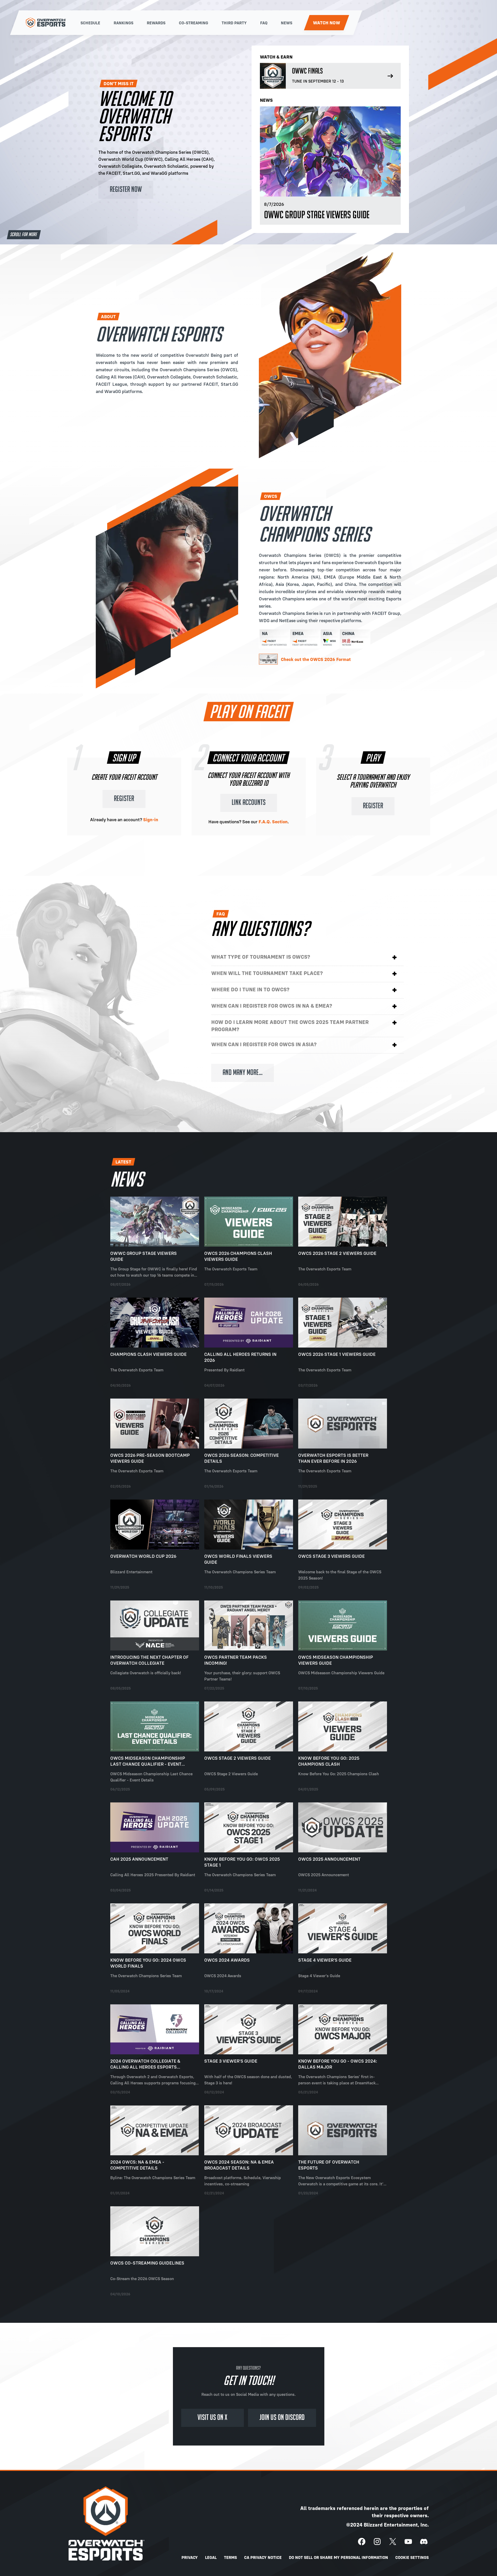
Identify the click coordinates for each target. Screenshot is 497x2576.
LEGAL (211, 2557)
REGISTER (124, 799)
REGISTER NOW (126, 190)
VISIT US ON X (212, 2418)
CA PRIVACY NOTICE (263, 2557)
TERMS (230, 2557)
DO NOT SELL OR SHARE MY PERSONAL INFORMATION (338, 2557)
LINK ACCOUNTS (249, 803)
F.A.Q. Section (273, 822)
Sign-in (151, 820)
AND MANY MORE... (243, 1073)
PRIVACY (190, 2557)
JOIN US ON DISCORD (282, 2418)
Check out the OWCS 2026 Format (316, 659)
